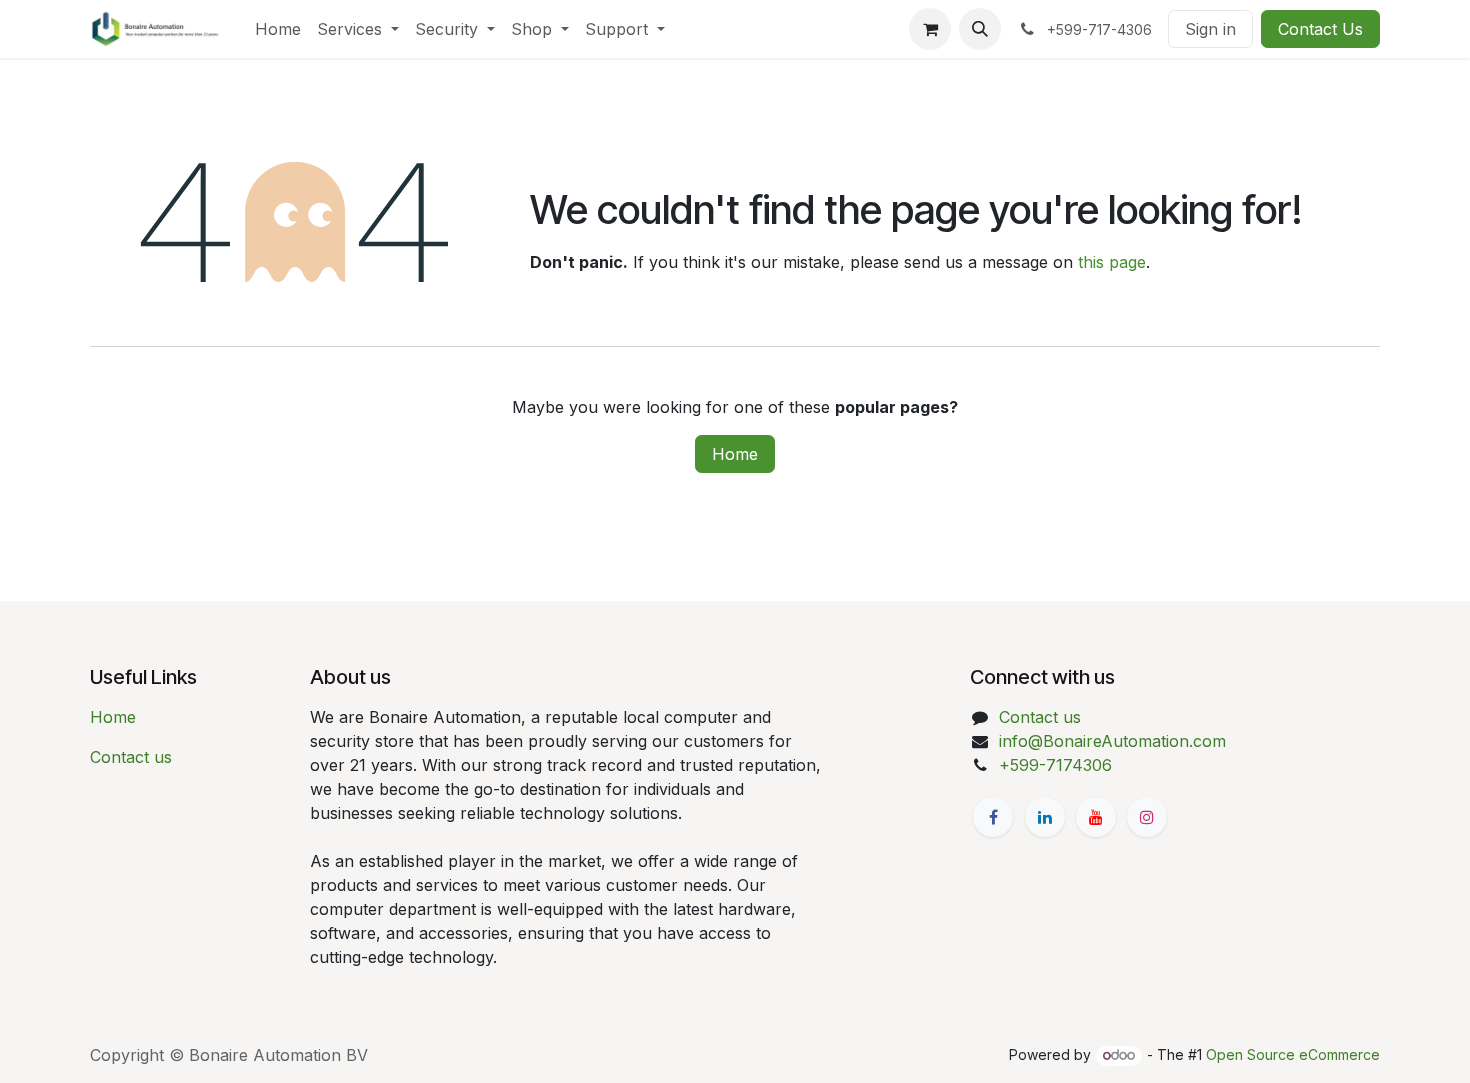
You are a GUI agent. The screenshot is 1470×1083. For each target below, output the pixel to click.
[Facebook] (993, 817)
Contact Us (1320, 29)
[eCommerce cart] (930, 29)
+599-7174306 (1055, 765)
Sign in (1210, 29)
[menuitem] (278, 29)
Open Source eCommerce (1293, 1054)
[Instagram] (1147, 817)
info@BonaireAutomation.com (1112, 741)
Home (735, 454)
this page (1112, 262)
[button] (980, 29)
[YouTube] (1096, 817)
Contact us (131, 757)
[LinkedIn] (1045, 817)
